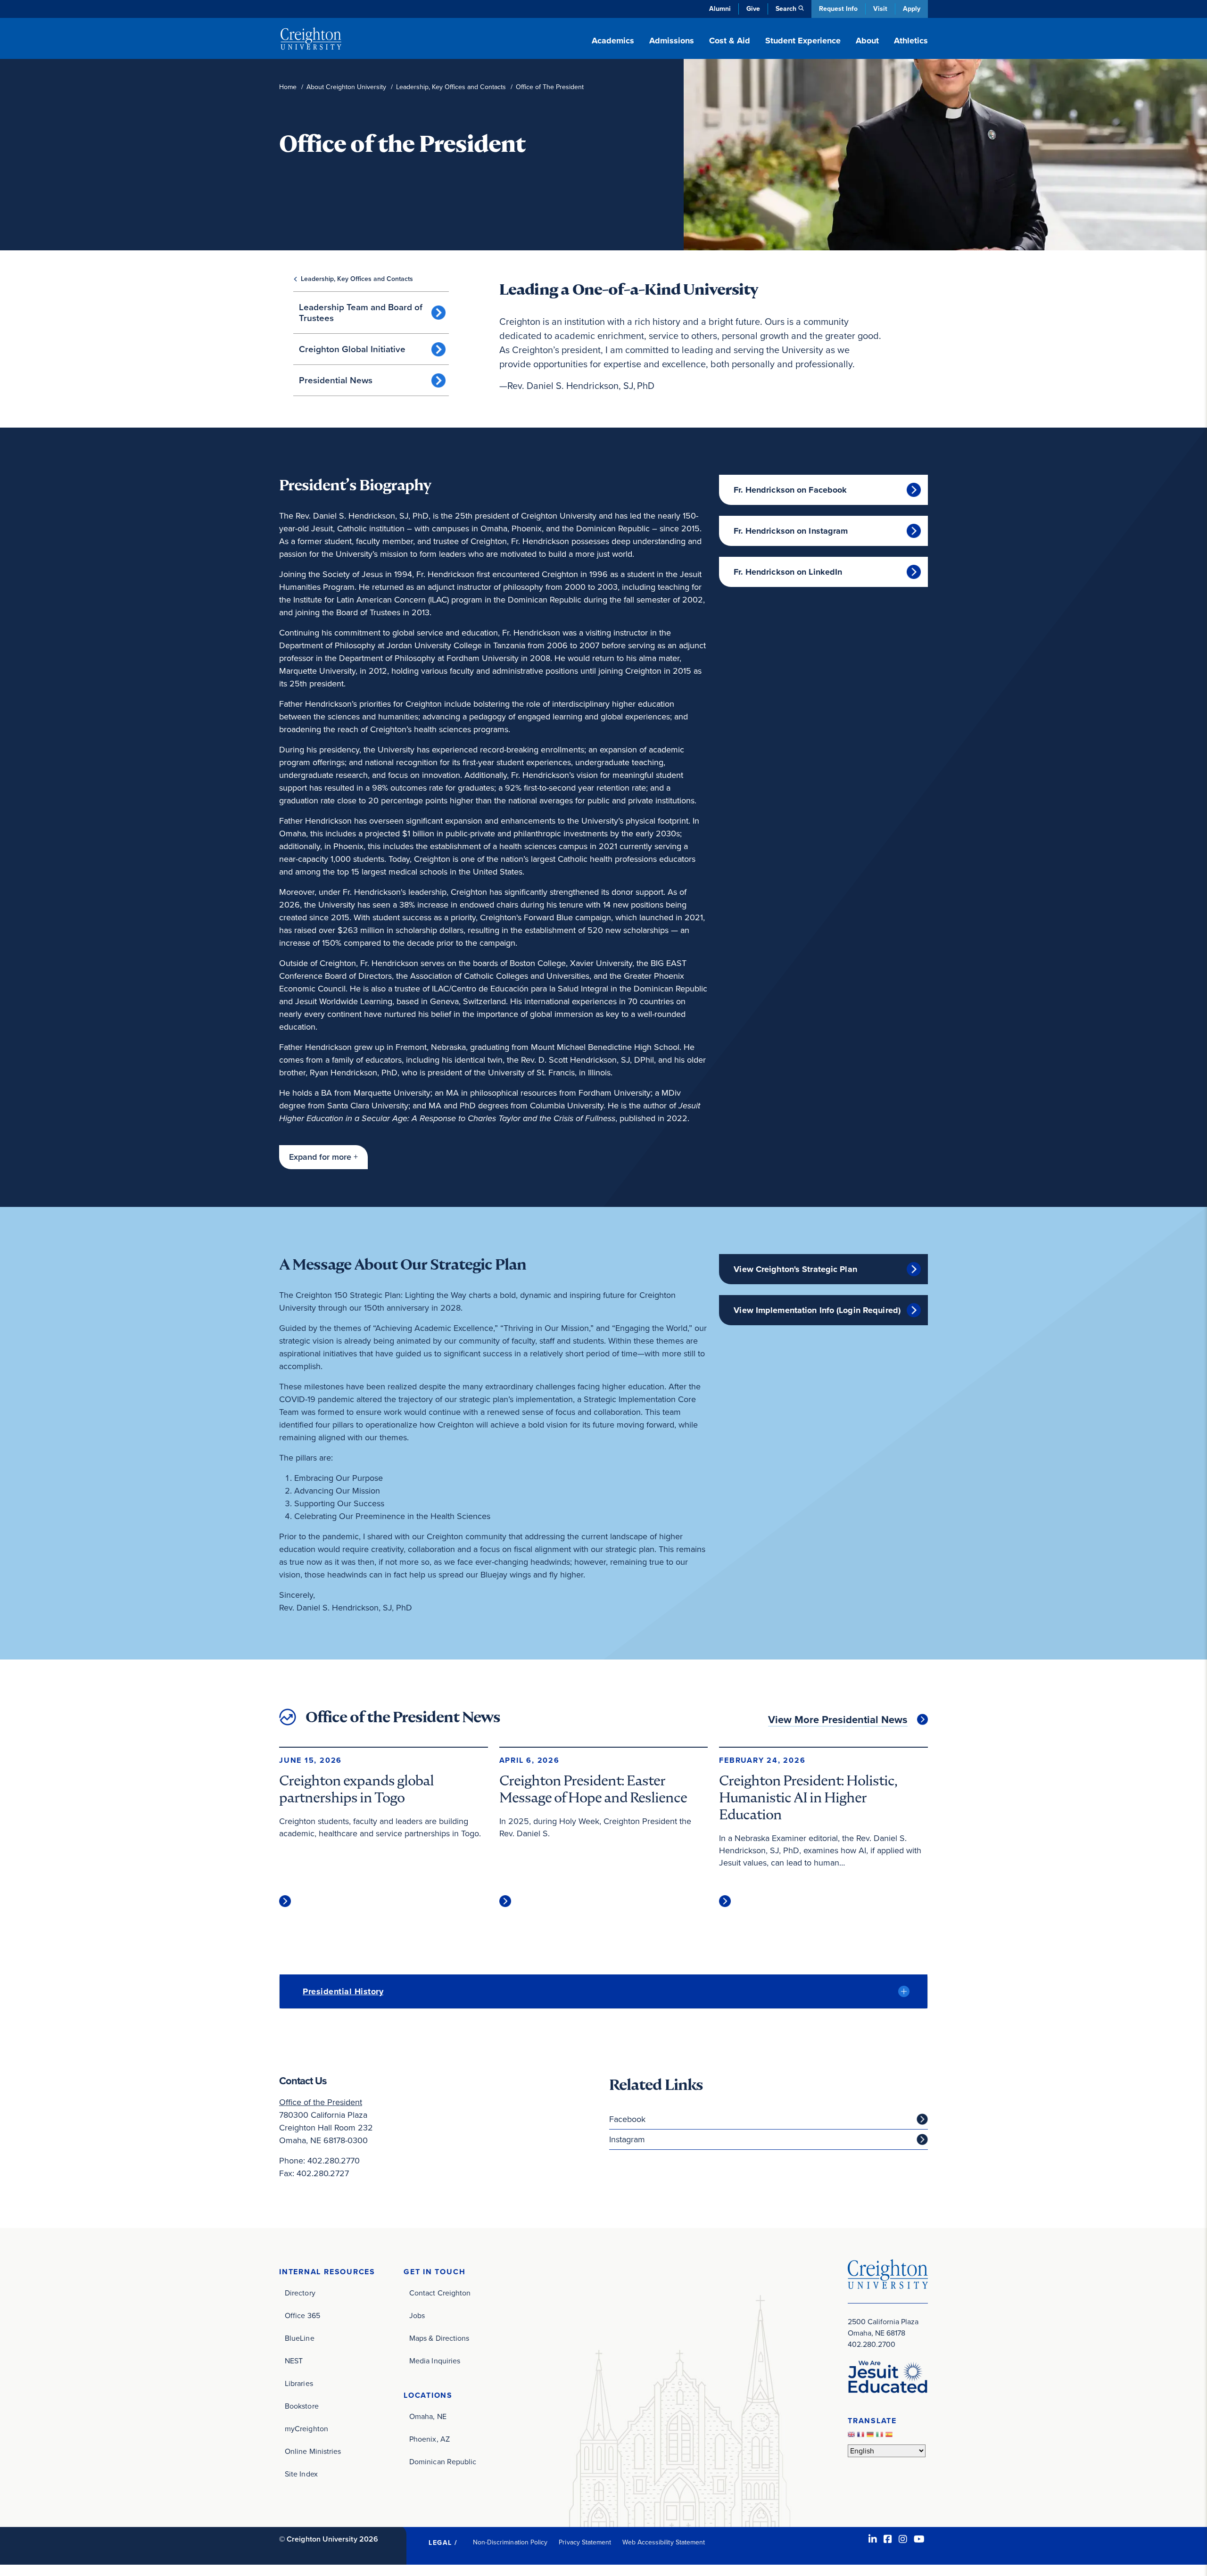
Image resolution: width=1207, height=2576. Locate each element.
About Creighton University (346, 87)
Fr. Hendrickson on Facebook (790, 490)
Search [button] (786, 9)
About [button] (867, 41)
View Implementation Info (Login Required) (817, 1310)
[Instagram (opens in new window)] (903, 2539)
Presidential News (336, 380)
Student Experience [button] (803, 41)
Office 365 (302, 2316)
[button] (323, 1157)
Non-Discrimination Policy (510, 2542)
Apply (912, 9)
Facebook (627, 2119)
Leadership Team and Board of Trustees (361, 313)
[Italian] (881, 2437)
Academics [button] (613, 41)
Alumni (720, 9)
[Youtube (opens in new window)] (919, 2539)
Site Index (301, 2474)
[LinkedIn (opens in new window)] (873, 2539)
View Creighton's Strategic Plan (795, 1269)
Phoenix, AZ (430, 2439)
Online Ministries (313, 2451)
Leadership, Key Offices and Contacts (451, 87)
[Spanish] (890, 2437)
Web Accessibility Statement (664, 2542)
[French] (862, 2437)
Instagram (627, 2139)
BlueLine (300, 2338)
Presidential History (343, 1991)
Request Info (838, 9)
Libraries (299, 2383)
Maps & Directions (439, 2338)
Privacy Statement (585, 2542)
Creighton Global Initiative (352, 349)
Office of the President (321, 2102)
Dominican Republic (443, 2462)
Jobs (417, 2316)
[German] (871, 2437)
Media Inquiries (435, 2361)
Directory (300, 2293)
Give (753, 9)
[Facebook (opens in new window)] (888, 2539)
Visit (880, 9)
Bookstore (302, 2406)
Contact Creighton (440, 2293)
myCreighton (306, 2429)
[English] (852, 2437)
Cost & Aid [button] (730, 41)
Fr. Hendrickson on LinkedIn (788, 572)
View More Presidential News (838, 1720)
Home (288, 87)
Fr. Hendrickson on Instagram (791, 531)
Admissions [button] (672, 41)
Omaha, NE (428, 2416)
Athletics (911, 41)
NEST (294, 2361)
